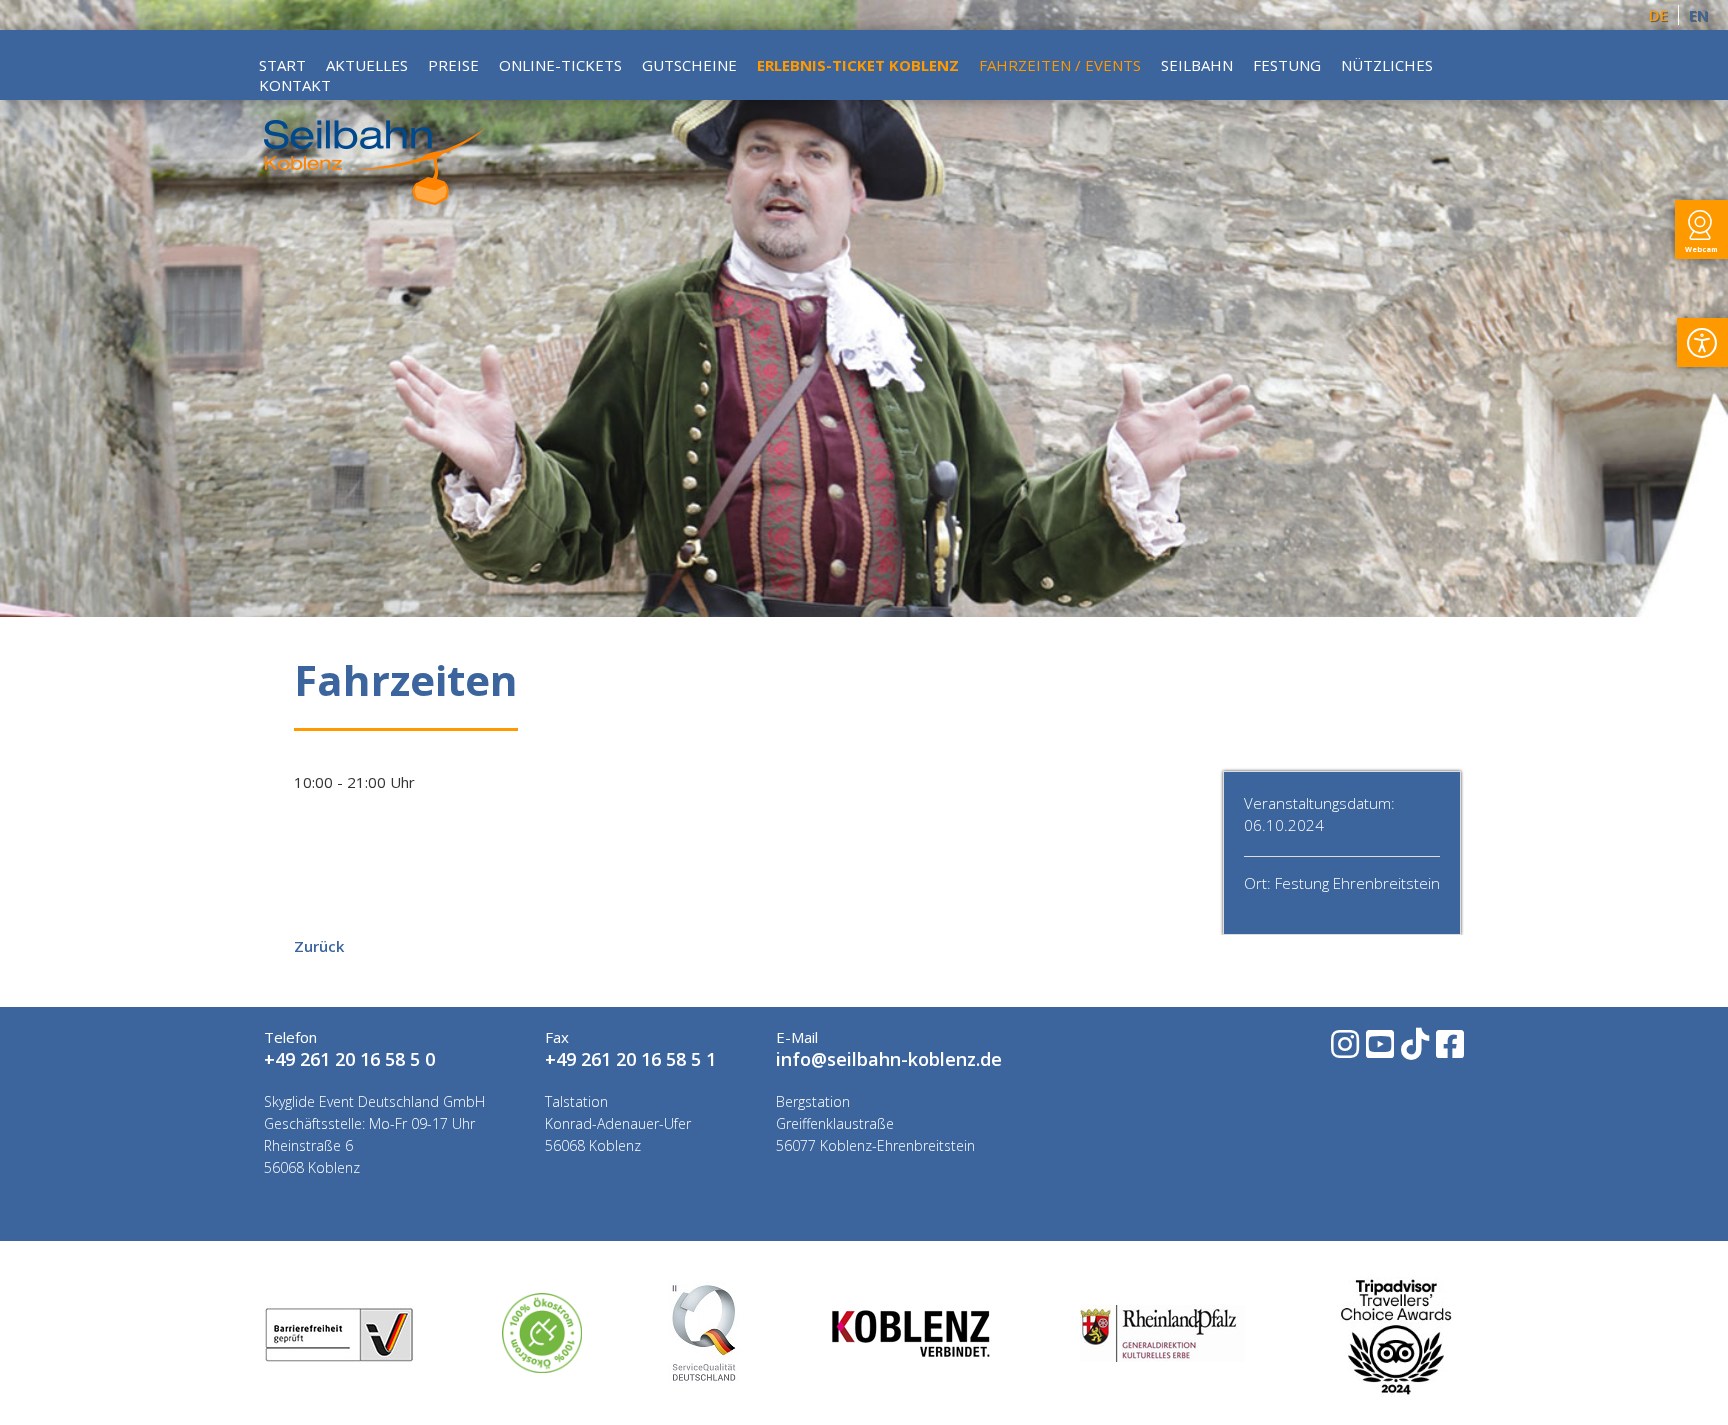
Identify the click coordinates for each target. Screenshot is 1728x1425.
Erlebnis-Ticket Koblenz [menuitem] (858, 65)
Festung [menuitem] (1287, 65)
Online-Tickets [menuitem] (560, 65)
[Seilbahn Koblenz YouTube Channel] (1378, 1050)
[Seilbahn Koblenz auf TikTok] (1413, 1050)
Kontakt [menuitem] (295, 85)
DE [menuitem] (1658, 15)
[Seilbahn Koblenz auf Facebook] (1448, 1050)
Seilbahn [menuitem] (1197, 65)
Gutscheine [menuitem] (689, 65)
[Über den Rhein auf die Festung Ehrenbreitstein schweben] (375, 199)
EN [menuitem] (1698, 15)
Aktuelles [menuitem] (367, 65)
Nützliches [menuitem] (1387, 65)
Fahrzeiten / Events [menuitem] (1060, 65)
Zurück (319, 946)
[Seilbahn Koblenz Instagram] (1343, 1050)
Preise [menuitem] (453, 65)
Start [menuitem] (282, 65)
